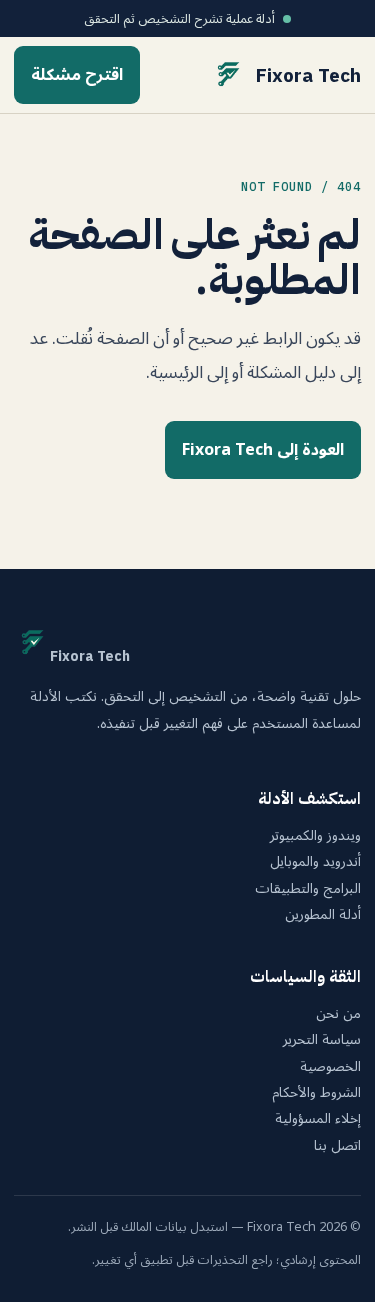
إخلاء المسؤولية (318, 1119)
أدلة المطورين (323, 915)
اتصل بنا (337, 1146)
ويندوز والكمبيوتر (315, 836)
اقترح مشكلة (77, 75)
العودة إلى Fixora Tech (263, 450)
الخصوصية (330, 1067)
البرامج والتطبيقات (308, 889)
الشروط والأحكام (316, 1093)
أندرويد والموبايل (315, 862)
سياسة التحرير (322, 1040)
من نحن (338, 1014)
